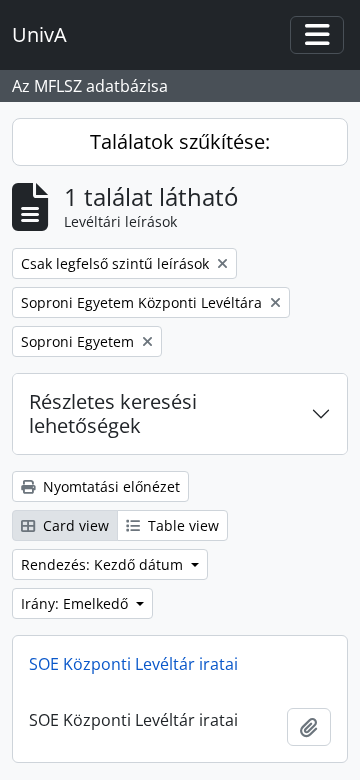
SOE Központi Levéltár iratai (133, 664)
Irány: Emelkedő (76, 603)
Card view (74, 525)
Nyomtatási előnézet (109, 486)
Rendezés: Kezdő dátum (104, 564)
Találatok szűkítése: (180, 141)
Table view (181, 525)
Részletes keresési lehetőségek (113, 413)
